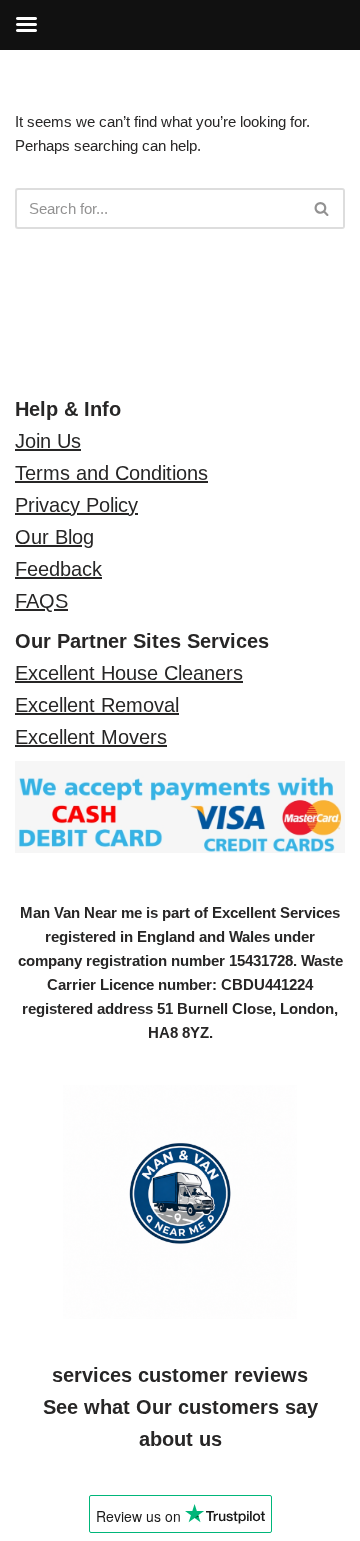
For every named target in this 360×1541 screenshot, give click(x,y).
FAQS (41, 601)
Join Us (48, 441)
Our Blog (54, 537)
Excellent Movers (91, 737)
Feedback (58, 569)
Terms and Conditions (111, 473)
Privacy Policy (76, 505)
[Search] (322, 208)
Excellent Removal (97, 705)
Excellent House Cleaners (129, 673)
